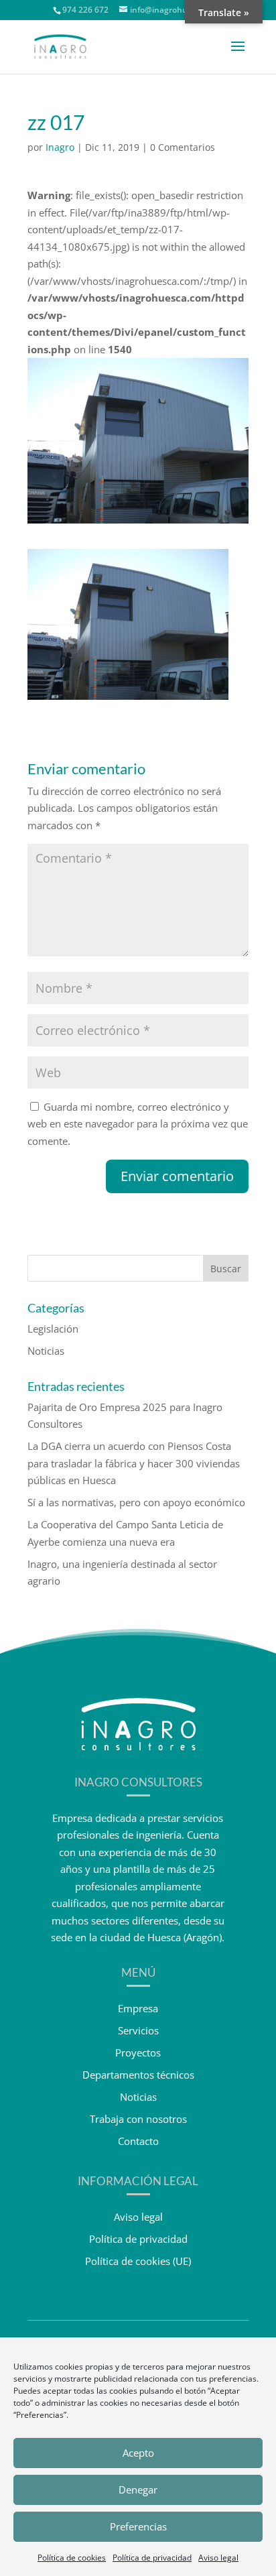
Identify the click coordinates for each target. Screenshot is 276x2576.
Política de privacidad (152, 2558)
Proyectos (138, 2052)
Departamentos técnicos (138, 2075)
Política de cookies (72, 2558)
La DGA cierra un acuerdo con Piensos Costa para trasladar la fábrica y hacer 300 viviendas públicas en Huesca (134, 1463)
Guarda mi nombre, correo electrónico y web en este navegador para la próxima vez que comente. (138, 1124)
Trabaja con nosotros (138, 2119)
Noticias (46, 1351)
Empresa (138, 2008)
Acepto (138, 2453)
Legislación (53, 1329)
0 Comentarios (183, 147)
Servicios (138, 2030)
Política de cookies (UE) (138, 2261)
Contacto (138, 2141)
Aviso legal (218, 2558)
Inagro (60, 147)
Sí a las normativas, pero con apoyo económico (136, 1502)
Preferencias (138, 2526)
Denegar (138, 2490)
